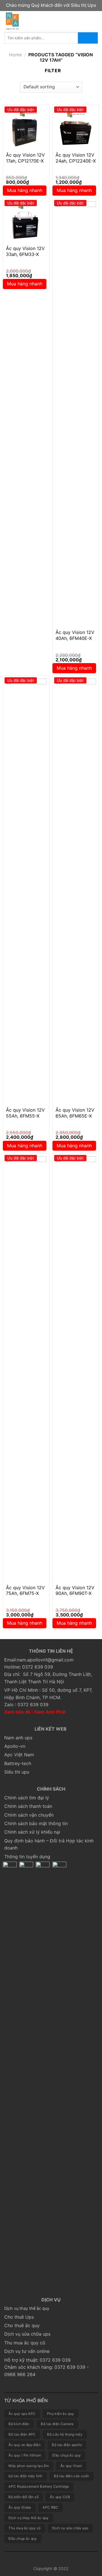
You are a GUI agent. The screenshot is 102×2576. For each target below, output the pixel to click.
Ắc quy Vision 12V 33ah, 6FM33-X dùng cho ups (25, 254)
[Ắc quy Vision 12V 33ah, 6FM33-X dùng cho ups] (26, 222)
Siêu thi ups (17, 1772)
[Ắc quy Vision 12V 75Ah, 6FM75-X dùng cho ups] (26, 1369)
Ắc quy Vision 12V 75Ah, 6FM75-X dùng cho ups (25, 1594)
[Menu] (85, 21)
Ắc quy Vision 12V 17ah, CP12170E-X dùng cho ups (25, 161)
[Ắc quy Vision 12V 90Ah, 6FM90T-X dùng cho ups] (76, 1369)
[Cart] (95, 21)
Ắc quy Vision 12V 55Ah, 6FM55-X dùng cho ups (25, 1116)
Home (15, 55)
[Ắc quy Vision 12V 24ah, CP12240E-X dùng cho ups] (76, 128)
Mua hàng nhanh (25, 190)
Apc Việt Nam (19, 1755)
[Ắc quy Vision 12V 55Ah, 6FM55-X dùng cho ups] (26, 891)
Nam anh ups (18, 1738)
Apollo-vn (15, 1746)
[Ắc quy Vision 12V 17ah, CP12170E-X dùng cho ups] (26, 128)
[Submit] (88, 38)
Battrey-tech (18, 1763)
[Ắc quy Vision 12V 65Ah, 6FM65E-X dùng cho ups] (76, 891)
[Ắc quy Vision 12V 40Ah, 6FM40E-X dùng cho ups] (76, 414)
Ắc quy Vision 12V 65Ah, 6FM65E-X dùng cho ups (75, 1116)
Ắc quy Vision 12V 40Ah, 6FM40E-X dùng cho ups (75, 638)
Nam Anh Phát (50, 1712)
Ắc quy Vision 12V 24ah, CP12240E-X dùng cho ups (76, 161)
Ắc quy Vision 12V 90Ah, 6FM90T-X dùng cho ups (75, 1594)
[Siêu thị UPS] (39, 21)
